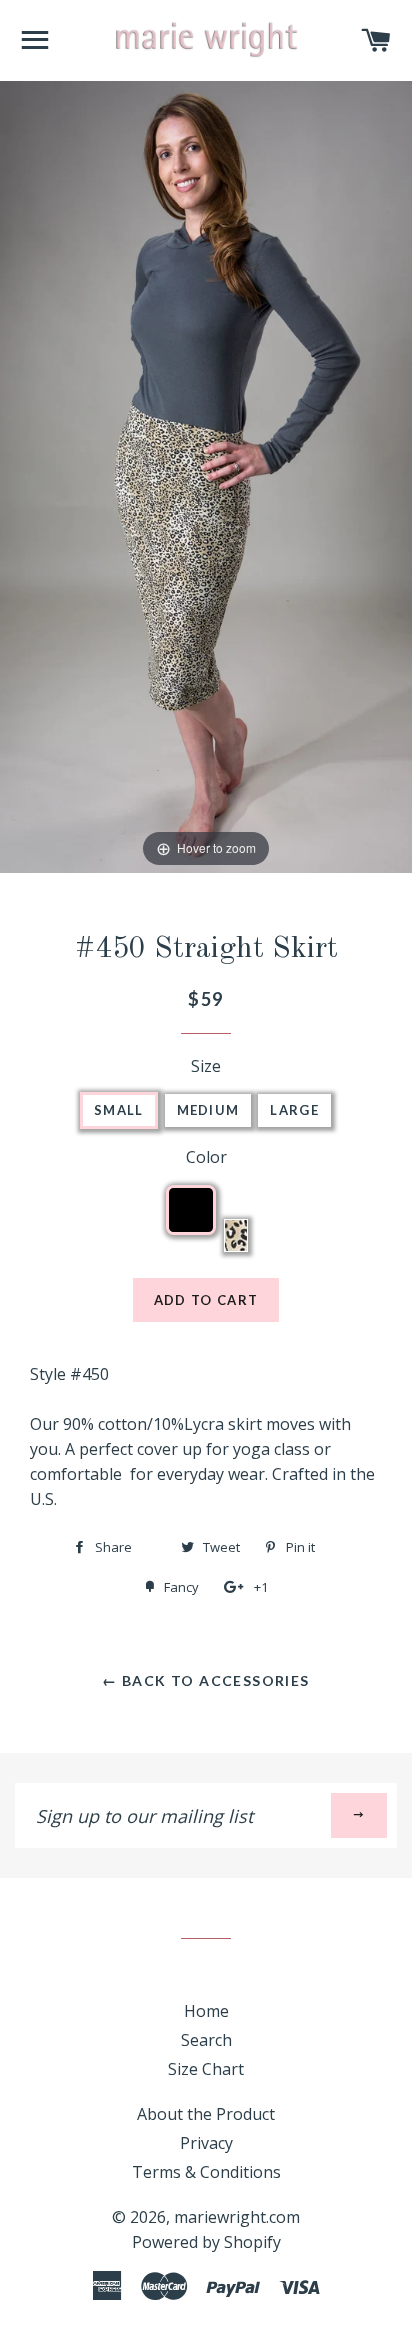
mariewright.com (237, 2217)
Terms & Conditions (206, 2172)
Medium (208, 1110)
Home (206, 2011)
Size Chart (206, 2069)
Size (206, 1066)
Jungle (236, 1235)
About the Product (206, 2114)
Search (206, 2040)
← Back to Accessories (205, 1680)
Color (206, 1157)
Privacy (206, 2143)
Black (209, 1203)
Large (294, 1110)
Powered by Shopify (206, 2242)
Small (119, 1110)
